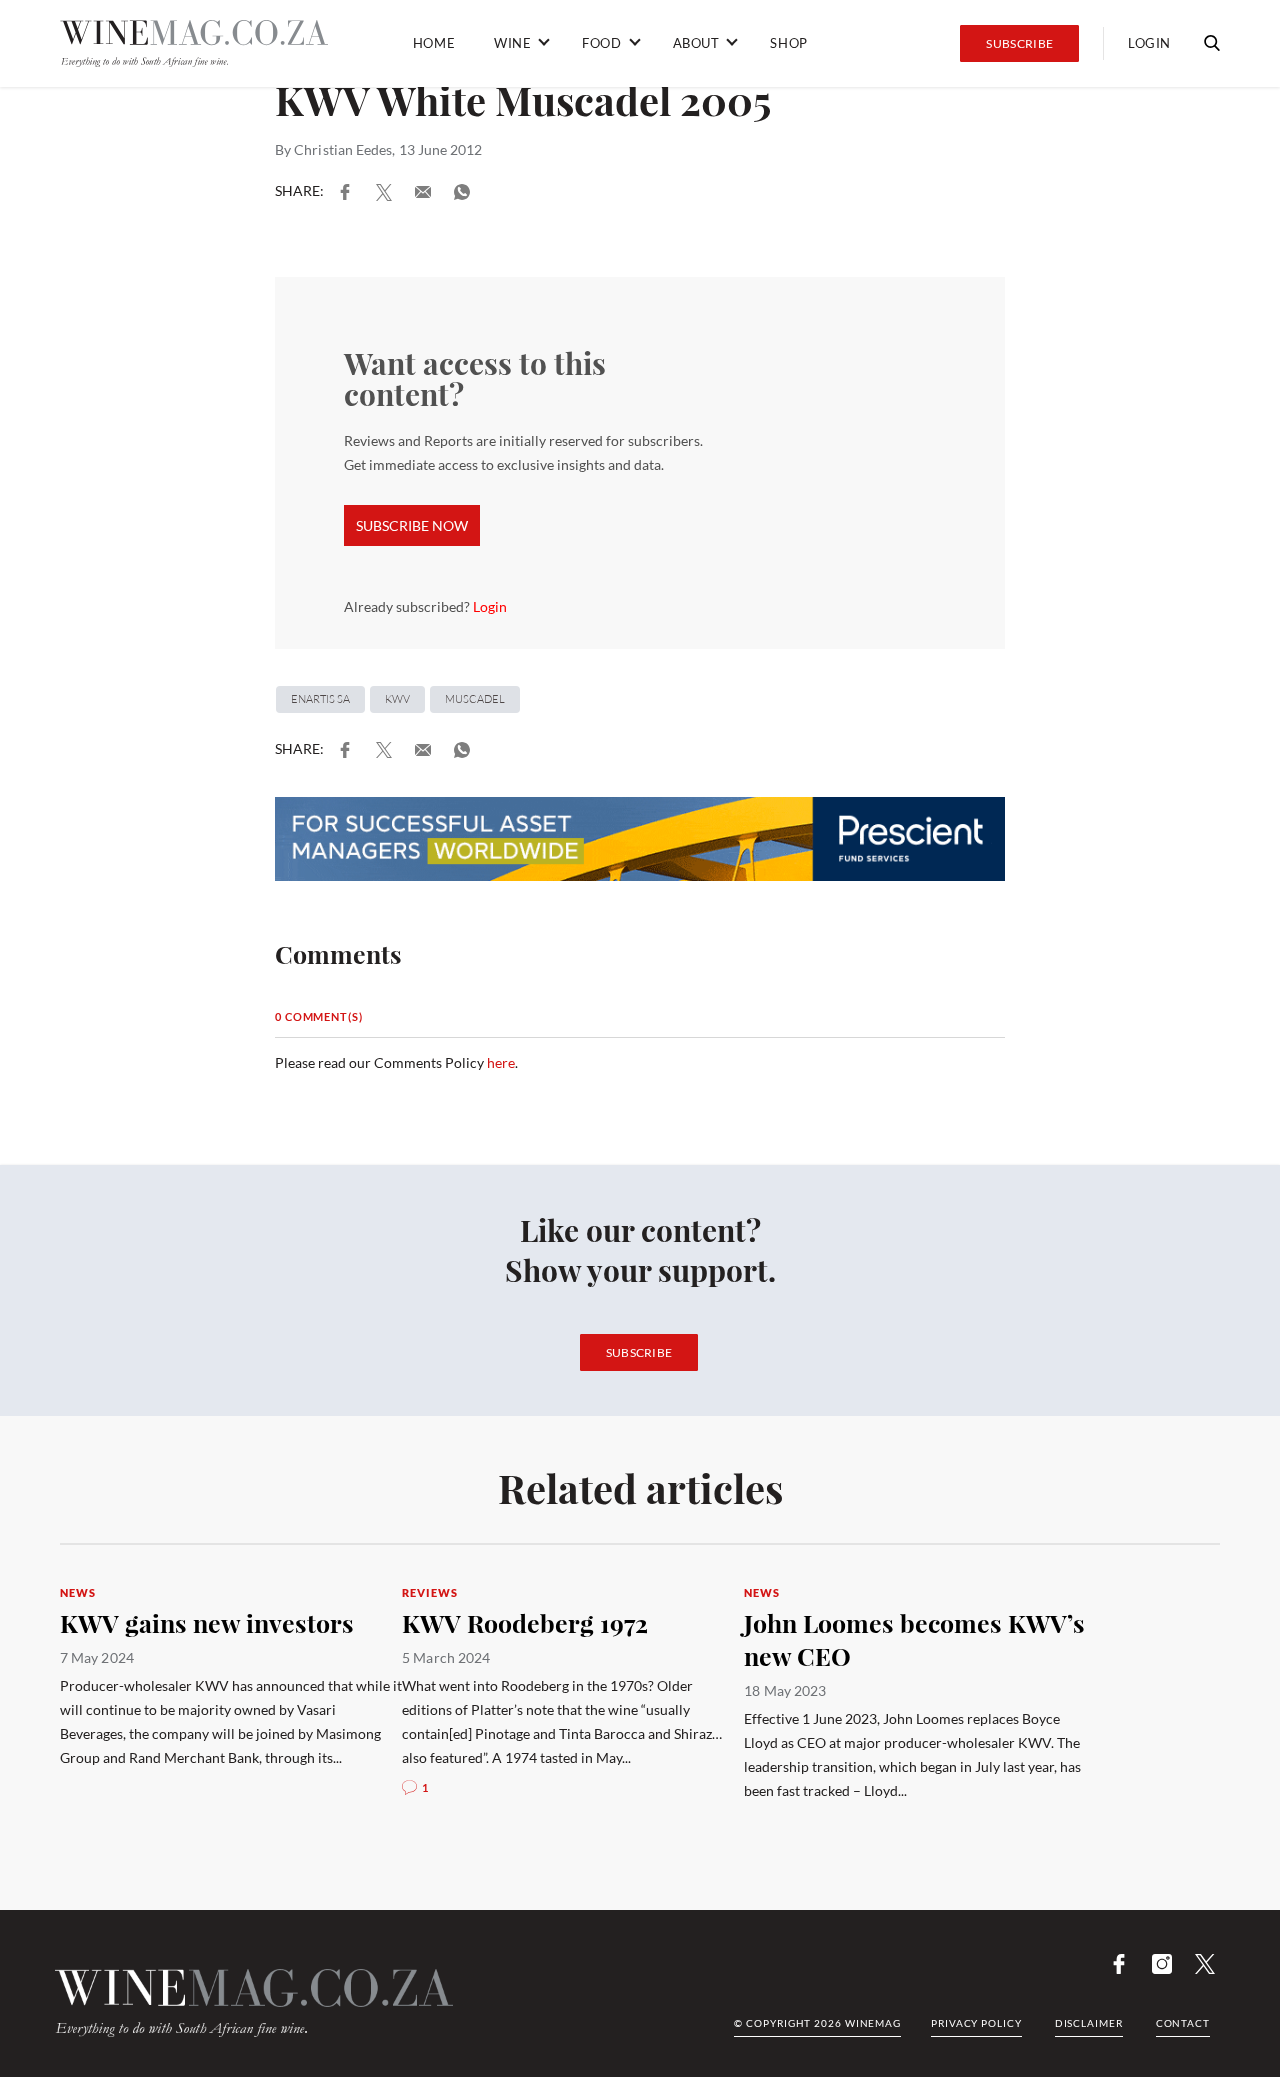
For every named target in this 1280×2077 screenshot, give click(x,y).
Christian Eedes (343, 149)
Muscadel (475, 699)
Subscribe (1019, 43)
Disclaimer (1089, 2023)
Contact (1183, 2023)
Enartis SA (320, 699)
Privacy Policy (976, 2023)
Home (434, 43)
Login (1149, 43)
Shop (788, 43)
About (696, 43)
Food (601, 43)
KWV (397, 699)
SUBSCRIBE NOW (412, 525)
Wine (512, 43)
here (501, 1062)
